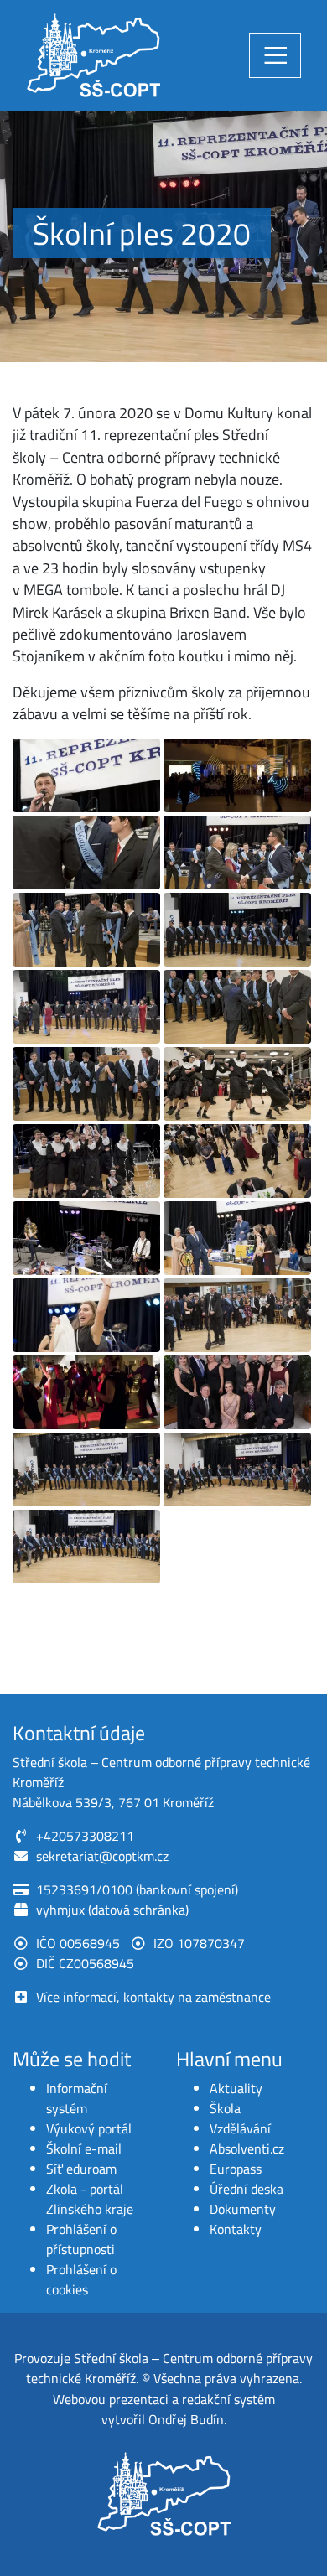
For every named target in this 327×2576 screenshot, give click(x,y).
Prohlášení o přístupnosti (81, 2239)
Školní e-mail (84, 2148)
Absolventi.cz (247, 2148)
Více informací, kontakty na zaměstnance (153, 1997)
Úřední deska (247, 2189)
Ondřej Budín (186, 2419)
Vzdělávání (240, 2128)
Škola (225, 2108)
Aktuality (236, 2088)
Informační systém (77, 2098)
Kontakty (236, 2229)
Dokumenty (243, 2209)
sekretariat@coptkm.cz (102, 1856)
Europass (236, 2169)
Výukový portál (89, 2128)
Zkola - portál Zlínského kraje (90, 2199)
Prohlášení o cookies (81, 2279)
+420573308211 (85, 1836)
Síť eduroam (81, 2169)
